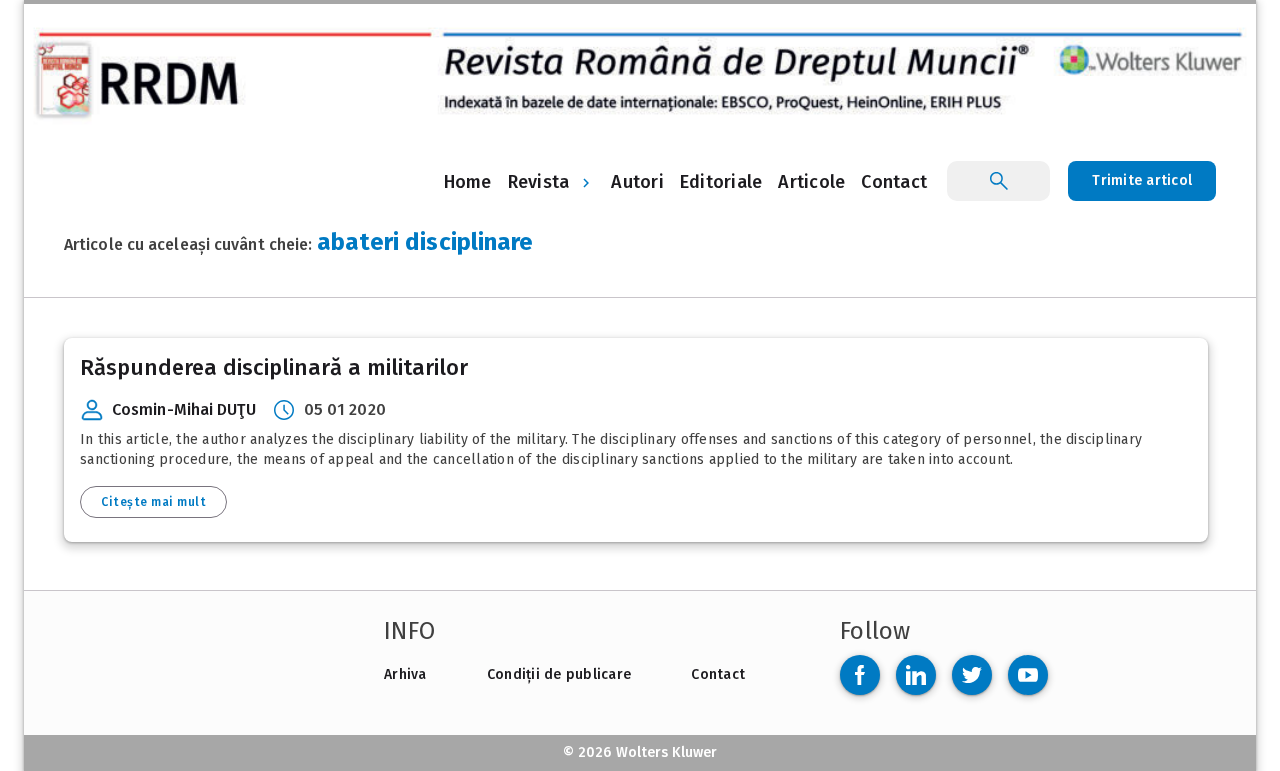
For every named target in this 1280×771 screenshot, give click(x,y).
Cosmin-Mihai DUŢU (184, 409)
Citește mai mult (153, 502)
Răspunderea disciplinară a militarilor (274, 367)
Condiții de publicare (559, 674)
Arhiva (405, 674)
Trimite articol (1142, 180)
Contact (718, 674)
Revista (539, 182)
